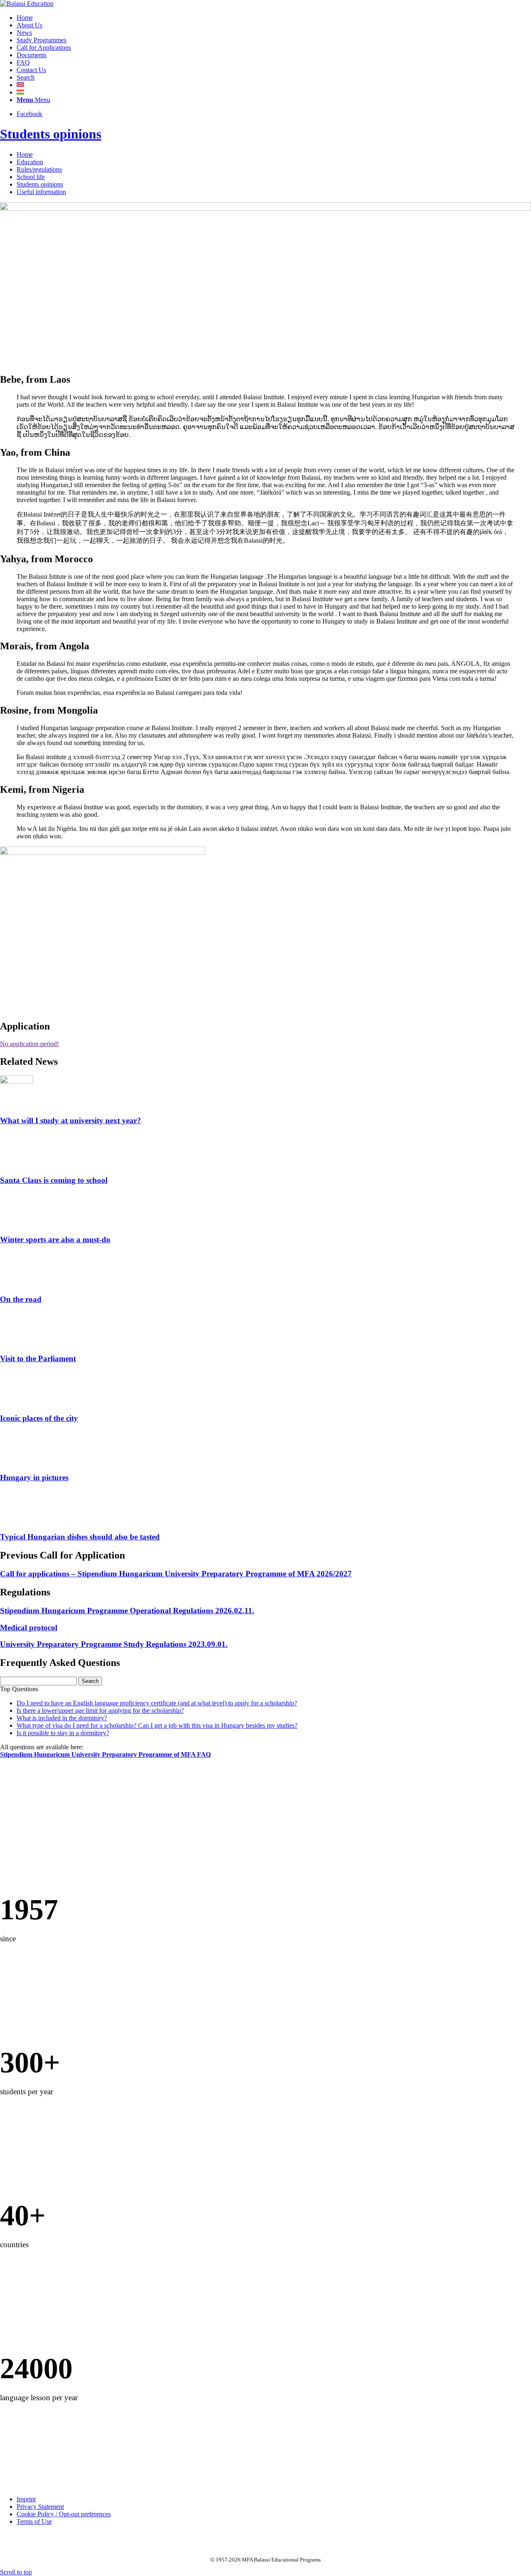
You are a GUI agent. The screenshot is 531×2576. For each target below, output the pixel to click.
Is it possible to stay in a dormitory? (63, 1733)
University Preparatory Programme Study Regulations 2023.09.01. (114, 1644)
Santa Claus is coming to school (54, 1180)
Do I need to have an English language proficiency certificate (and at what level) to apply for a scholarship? (157, 1703)
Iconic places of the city (39, 1418)
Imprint (26, 2499)
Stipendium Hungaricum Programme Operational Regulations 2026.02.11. (127, 1611)
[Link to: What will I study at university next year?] (17, 1082)
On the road (21, 1299)
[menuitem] (274, 18)
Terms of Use (34, 2521)
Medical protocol (29, 1628)
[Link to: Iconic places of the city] (17, 1402)
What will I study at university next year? (71, 1120)
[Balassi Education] (27, 4)
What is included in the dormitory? (62, 1718)
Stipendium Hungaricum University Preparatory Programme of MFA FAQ (105, 1754)
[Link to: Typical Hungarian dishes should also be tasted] (17, 1521)
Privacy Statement (40, 2507)
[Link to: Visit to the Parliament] (17, 1342)
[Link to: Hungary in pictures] (17, 1461)
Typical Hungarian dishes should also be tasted (80, 1537)
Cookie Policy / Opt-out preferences (64, 2514)
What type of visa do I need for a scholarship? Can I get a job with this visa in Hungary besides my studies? (157, 1725)
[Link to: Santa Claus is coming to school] (17, 1164)
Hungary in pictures (34, 1477)
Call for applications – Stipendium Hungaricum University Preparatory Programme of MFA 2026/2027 (176, 1574)
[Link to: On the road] (17, 1283)
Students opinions (51, 134)
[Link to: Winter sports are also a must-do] (17, 1223)
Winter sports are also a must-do (55, 1239)
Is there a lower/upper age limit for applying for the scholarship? (100, 1710)
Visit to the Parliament (38, 1358)
